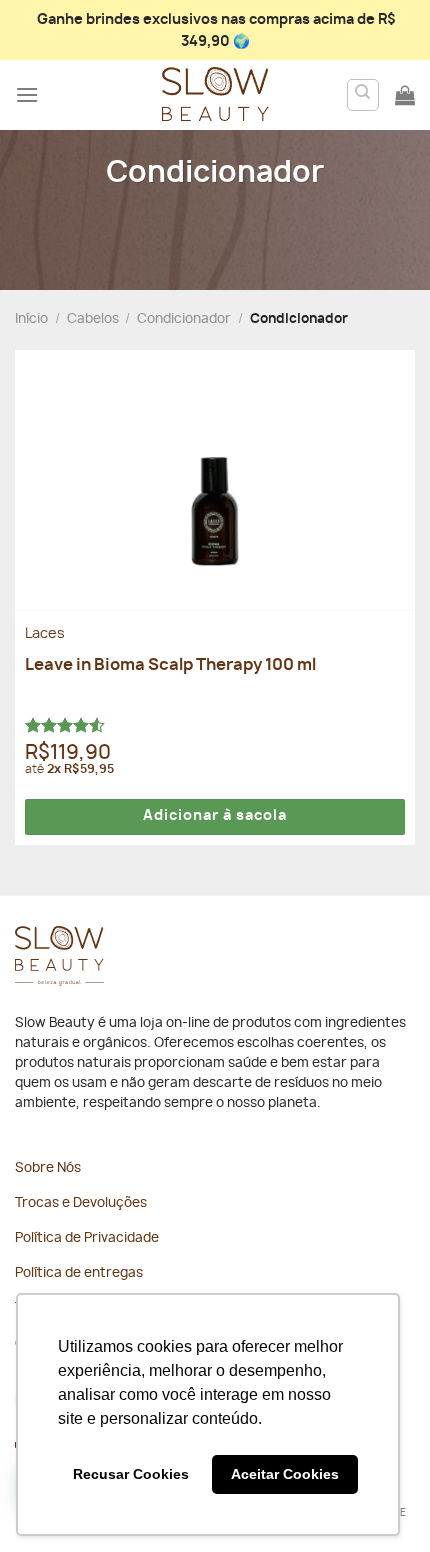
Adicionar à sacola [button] (215, 816)
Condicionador (184, 319)
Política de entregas (79, 1273)
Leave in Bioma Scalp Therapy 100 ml (170, 665)
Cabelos (93, 319)
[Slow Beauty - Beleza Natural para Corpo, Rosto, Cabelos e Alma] (215, 94)
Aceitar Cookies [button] (285, 1474)
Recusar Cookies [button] (131, 1474)
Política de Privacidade (87, 1238)
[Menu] (27, 94)
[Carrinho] (405, 95)
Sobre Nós (48, 1168)
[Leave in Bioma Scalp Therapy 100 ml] (215, 480)
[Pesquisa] (363, 95)
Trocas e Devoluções (81, 1203)
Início (31, 319)
